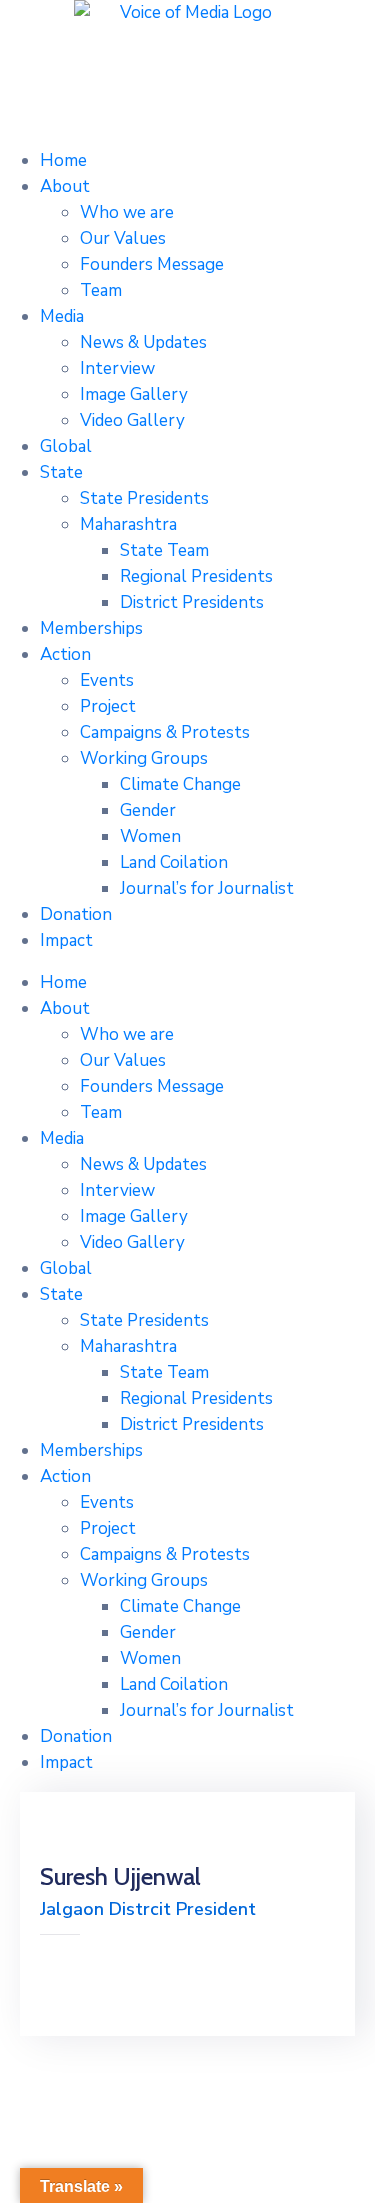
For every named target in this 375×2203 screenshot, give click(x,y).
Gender (148, 810)
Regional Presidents (196, 576)
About (65, 186)
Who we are (127, 212)
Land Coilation (174, 862)
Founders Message (152, 264)
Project (108, 706)
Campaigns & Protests (165, 732)
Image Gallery (134, 394)
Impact (66, 940)
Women (150, 836)
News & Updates (143, 342)
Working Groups (144, 758)
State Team (164, 550)
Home (63, 160)
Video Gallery (132, 420)
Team (101, 290)
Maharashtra (128, 524)
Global (66, 446)
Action (65, 654)
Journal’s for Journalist (207, 888)
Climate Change (180, 784)
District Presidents (192, 602)
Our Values (123, 238)
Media (62, 316)
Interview (117, 368)
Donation (76, 914)
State (61, 472)
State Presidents (144, 498)
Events (107, 680)
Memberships (91, 628)
